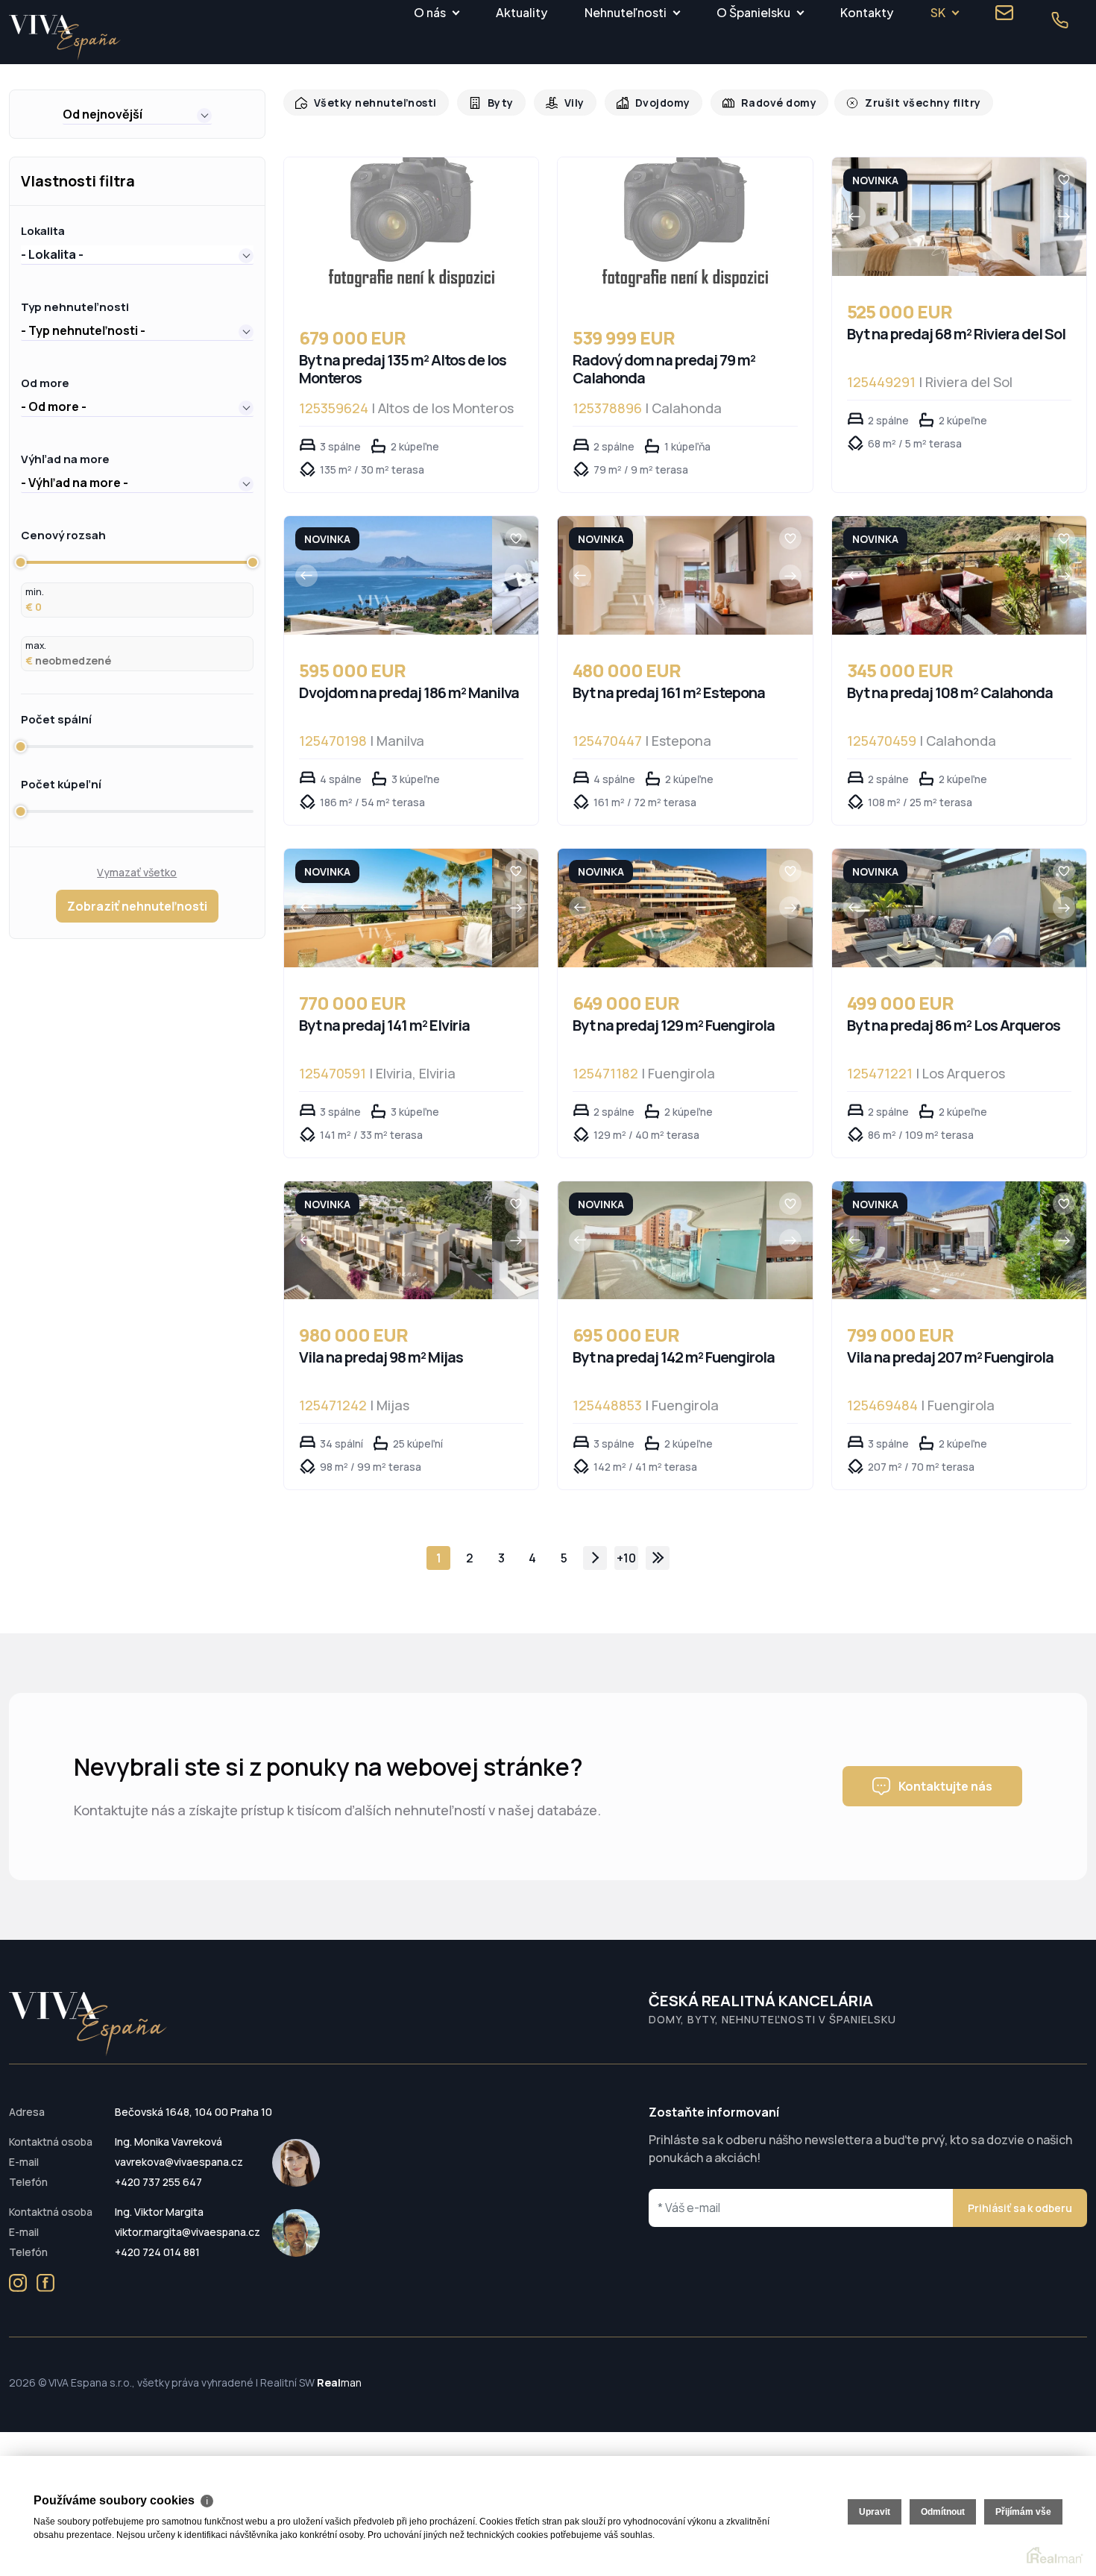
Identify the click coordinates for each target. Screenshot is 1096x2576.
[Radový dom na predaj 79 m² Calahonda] (685, 230)
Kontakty (867, 12)
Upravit (875, 2512)
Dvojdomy (651, 103)
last (658, 1558)
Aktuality (522, 12)
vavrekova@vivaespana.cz (179, 2162)
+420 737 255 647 (158, 2182)
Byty (492, 103)
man (339, 2382)
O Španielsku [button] (753, 12)
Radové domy (763, 103)
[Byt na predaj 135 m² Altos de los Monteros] (412, 230)
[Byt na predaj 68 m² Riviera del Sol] (936, 217)
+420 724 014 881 (157, 2252)
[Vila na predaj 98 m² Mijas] (388, 1241)
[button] (137, 114)
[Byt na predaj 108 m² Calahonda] (936, 575)
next (595, 1558)
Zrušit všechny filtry (901, 103)
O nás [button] (430, 12)
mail (1004, 13)
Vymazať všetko (137, 872)
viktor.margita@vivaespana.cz (188, 2232)
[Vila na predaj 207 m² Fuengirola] (936, 1241)
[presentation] (854, 216)
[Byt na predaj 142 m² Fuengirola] (662, 1241)
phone (1059, 20)
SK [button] (938, 12)
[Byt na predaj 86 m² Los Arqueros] (936, 908)
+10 (626, 1558)
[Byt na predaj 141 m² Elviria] (388, 908)
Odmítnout (943, 2512)
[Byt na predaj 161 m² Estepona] (662, 575)
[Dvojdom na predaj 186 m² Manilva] (388, 575)
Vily (565, 103)
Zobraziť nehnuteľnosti (137, 906)
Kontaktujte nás (945, 1786)
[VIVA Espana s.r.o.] (65, 38)
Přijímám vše (1023, 2512)
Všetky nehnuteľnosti (372, 103)
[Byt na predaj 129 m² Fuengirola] (662, 908)
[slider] (21, 562)
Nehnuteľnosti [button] (626, 12)
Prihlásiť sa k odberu (1020, 2208)
